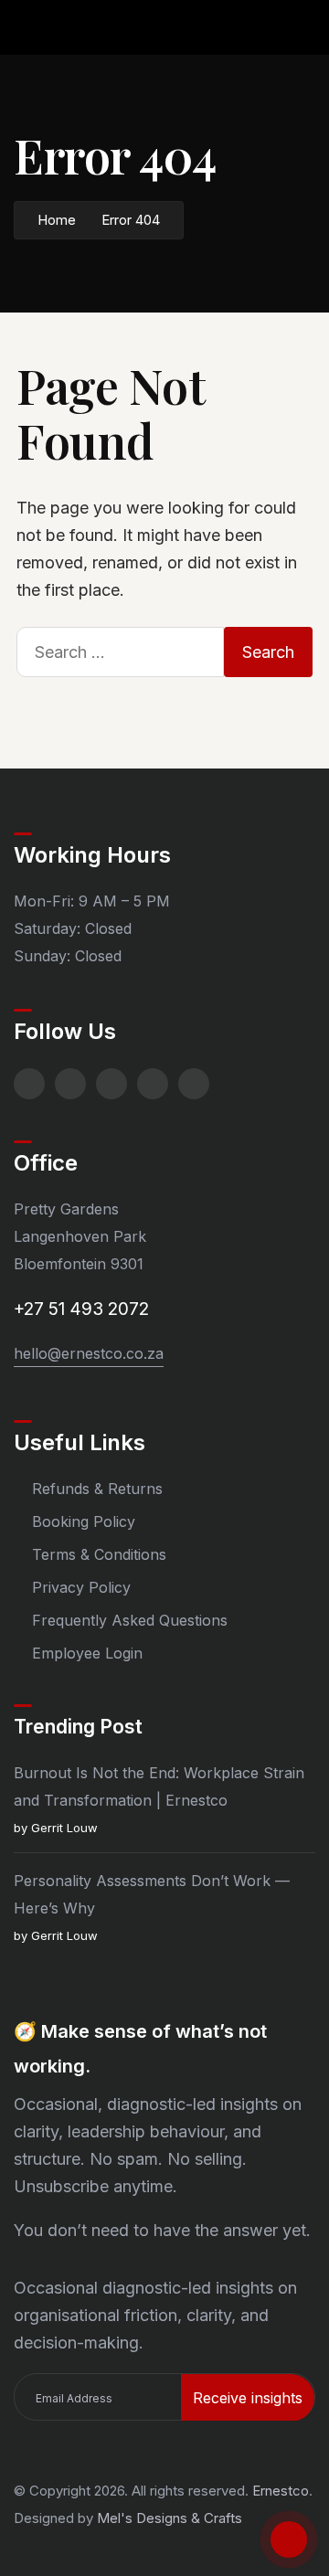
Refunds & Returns (97, 1489)
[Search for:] (120, 652)
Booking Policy (84, 1521)
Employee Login (87, 1653)
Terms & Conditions (99, 1554)
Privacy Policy (81, 1587)
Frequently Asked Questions (130, 1620)
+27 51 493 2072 (81, 1309)
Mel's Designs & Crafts (170, 2518)
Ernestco (281, 2491)
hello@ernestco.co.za (89, 1353)
